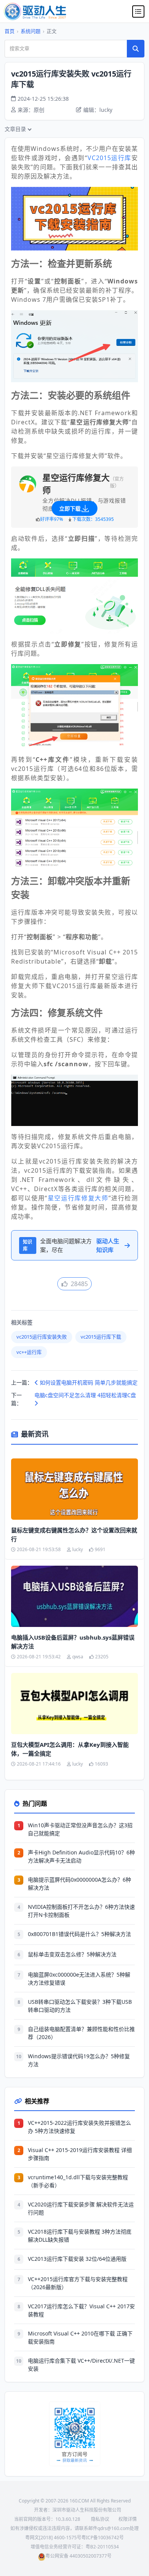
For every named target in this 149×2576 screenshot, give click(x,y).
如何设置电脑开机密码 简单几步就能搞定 (88, 1382)
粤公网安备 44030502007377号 (79, 2556)
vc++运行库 (29, 1352)
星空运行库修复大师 (78, 1198)
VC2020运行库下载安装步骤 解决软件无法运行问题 (81, 2208)
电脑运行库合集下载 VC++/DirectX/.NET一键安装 (81, 2365)
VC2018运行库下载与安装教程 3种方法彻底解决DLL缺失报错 (80, 2236)
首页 (10, 31)
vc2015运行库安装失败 (42, 1337)
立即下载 (70, 508)
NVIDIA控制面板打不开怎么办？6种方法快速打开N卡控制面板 (81, 1911)
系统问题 (31, 31)
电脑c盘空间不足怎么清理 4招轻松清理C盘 (85, 1395)
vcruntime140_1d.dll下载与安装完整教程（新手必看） (78, 2181)
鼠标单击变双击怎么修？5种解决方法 (72, 1954)
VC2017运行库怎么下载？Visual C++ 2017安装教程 (81, 2310)
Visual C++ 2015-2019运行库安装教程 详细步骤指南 (80, 2154)
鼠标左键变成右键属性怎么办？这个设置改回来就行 (74, 1534)
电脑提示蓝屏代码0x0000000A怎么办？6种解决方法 (79, 1884)
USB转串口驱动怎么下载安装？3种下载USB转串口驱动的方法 (80, 2006)
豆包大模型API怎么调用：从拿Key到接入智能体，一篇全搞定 (70, 1749)
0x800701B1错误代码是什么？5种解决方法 (79, 1934)
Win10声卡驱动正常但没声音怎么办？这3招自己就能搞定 (80, 1829)
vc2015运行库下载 (101, 1337)
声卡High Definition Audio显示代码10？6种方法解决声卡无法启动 (81, 1856)
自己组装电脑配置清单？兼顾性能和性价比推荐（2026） (81, 2033)
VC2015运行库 (109, 158)
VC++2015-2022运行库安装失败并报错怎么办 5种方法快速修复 (79, 2127)
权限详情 (128, 2519)
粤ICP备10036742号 (103, 2538)
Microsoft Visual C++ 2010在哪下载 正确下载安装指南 (80, 2337)
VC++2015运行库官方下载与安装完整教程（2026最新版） (78, 2283)
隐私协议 (100, 2519)
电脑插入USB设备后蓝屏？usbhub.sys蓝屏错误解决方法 (73, 1642)
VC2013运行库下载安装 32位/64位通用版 (77, 2259)
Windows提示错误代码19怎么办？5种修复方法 (79, 2060)
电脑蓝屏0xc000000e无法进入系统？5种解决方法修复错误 (79, 1979)
